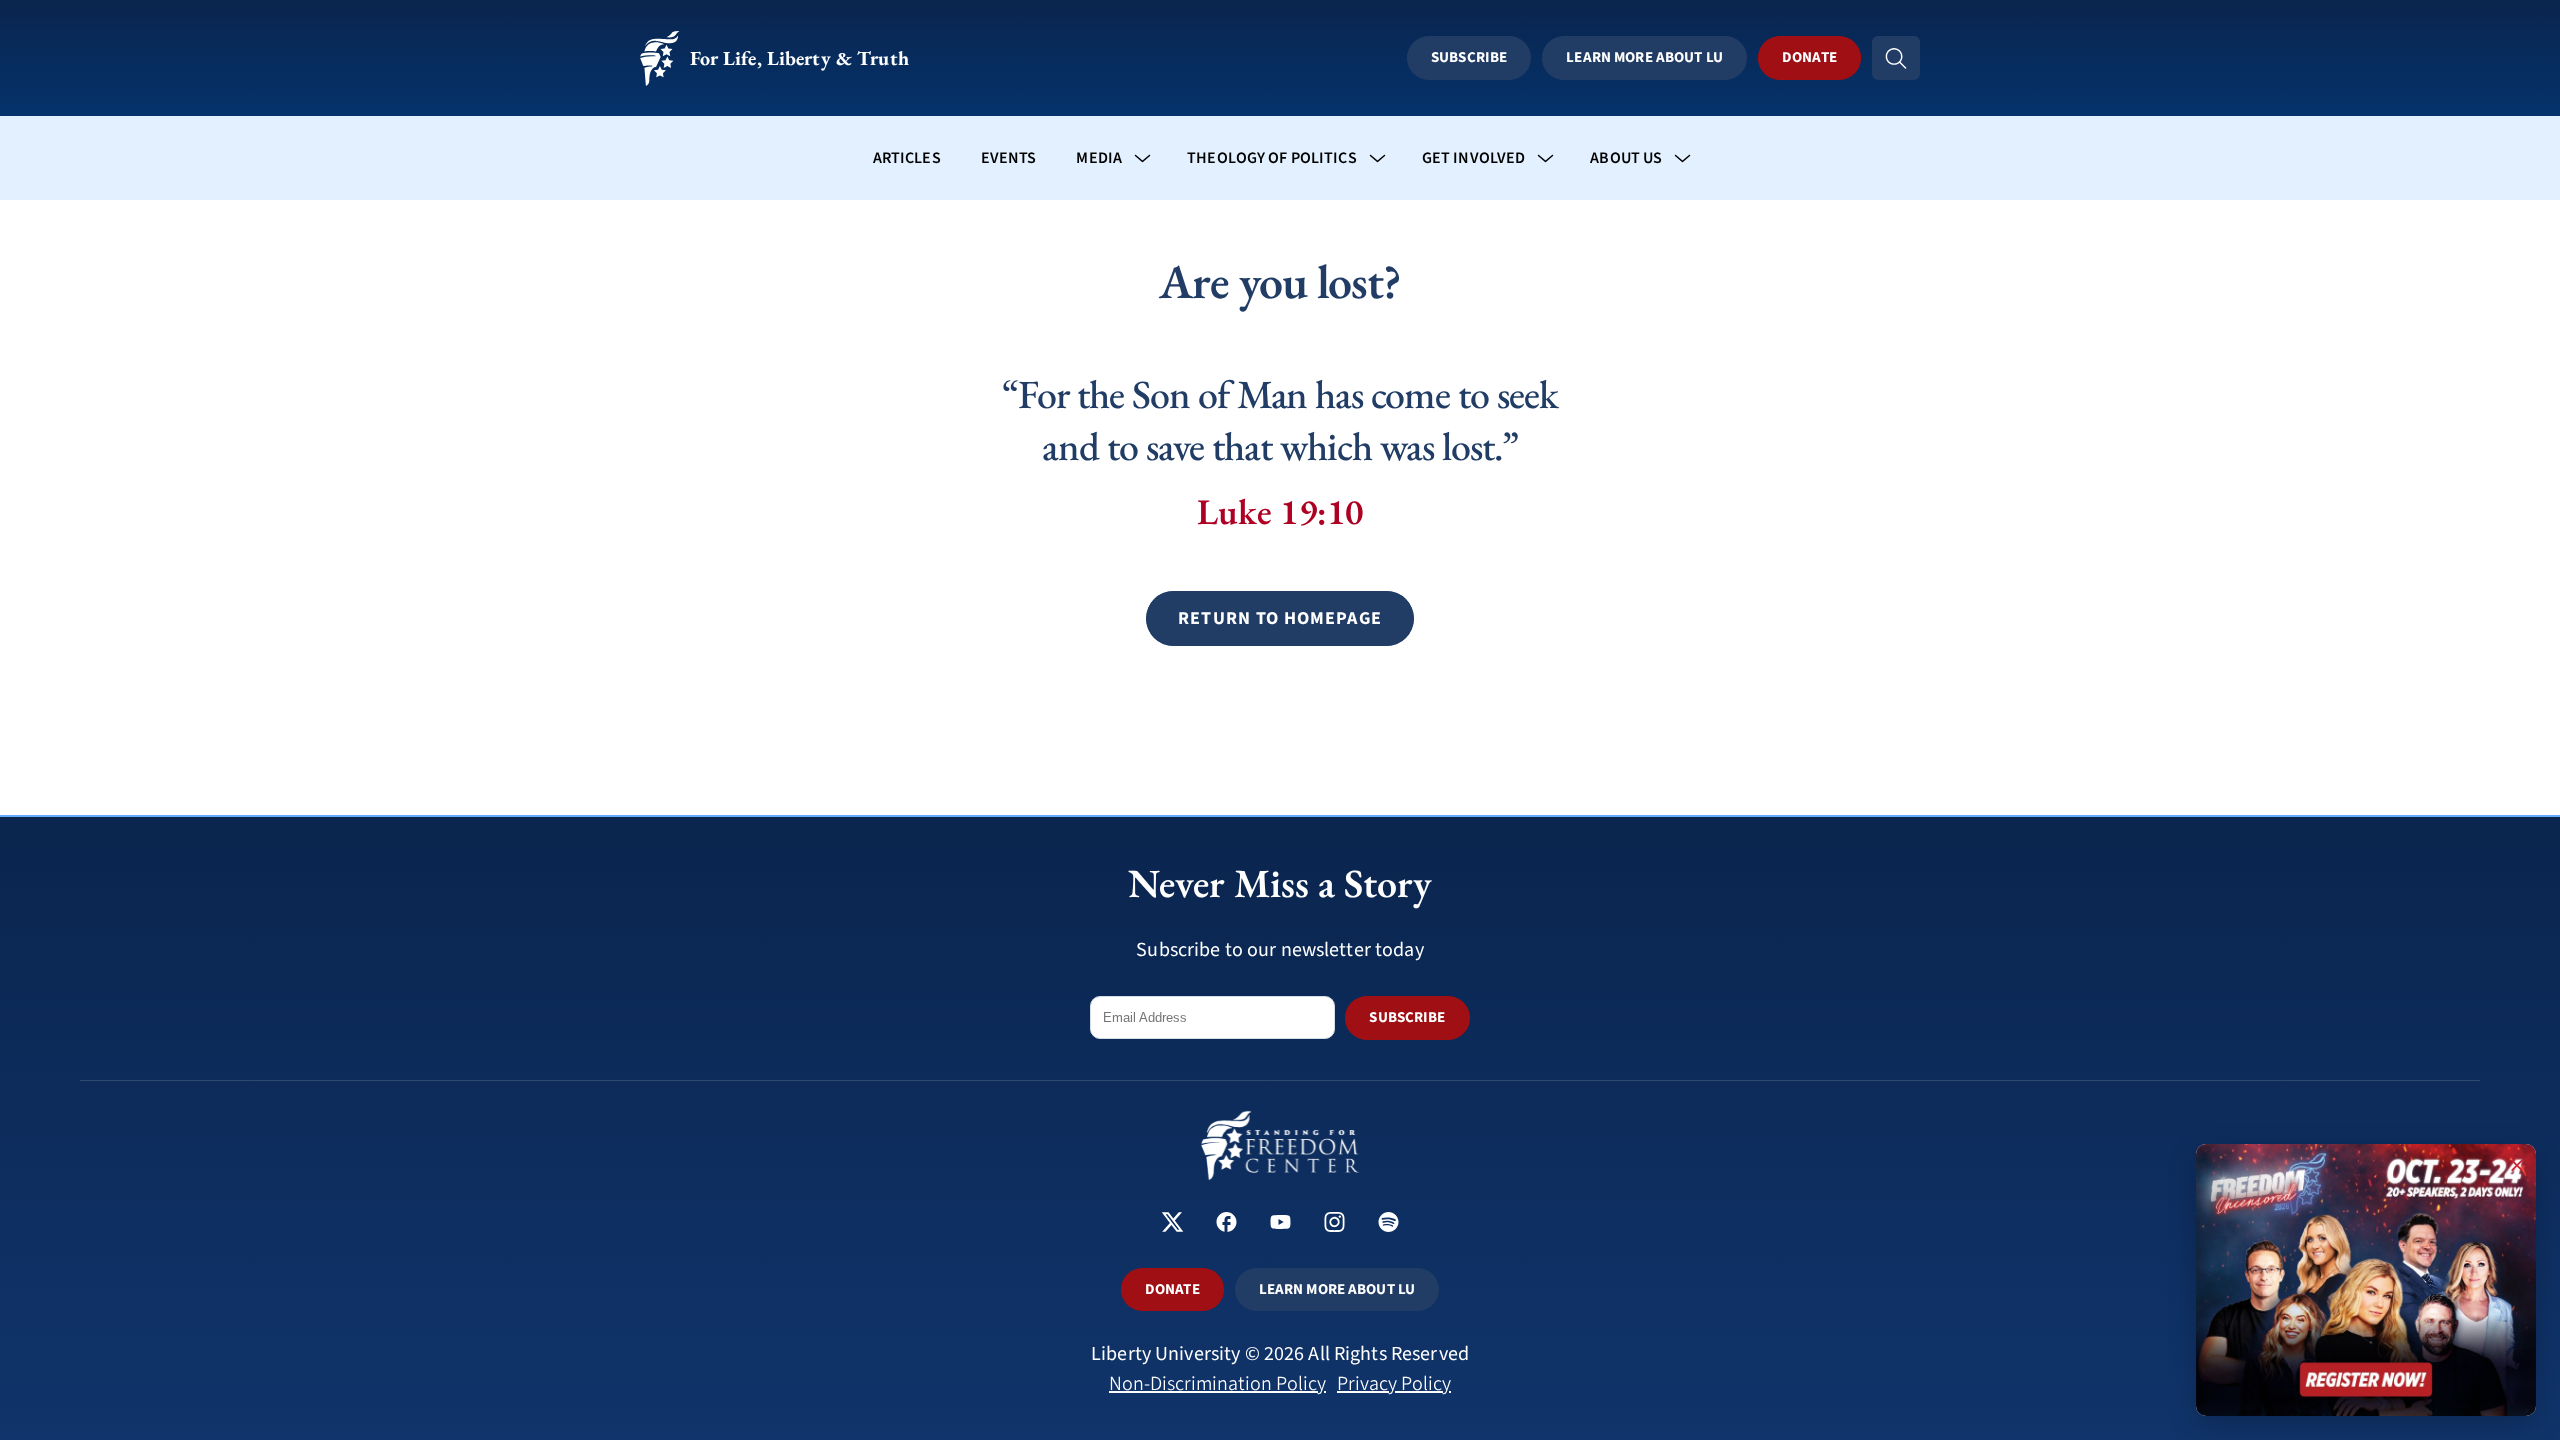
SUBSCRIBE (1407, 1017)
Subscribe (1469, 57)
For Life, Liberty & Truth (799, 58)
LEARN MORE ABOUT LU (1337, 1289)
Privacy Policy (1394, 1384)
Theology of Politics (1272, 158)
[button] (1279, 618)
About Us (1626, 158)
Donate (1809, 57)
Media (1099, 158)
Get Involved (1474, 158)
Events (1009, 158)
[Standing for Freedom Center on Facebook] (1226, 1224)
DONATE (1172, 1289)
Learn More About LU (1644, 57)
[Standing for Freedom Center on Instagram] (1334, 1224)
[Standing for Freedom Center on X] (1172, 1224)
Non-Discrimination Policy (1217, 1384)
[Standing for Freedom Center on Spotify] (1388, 1224)
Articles (907, 158)
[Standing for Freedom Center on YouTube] (1280, 1224)
